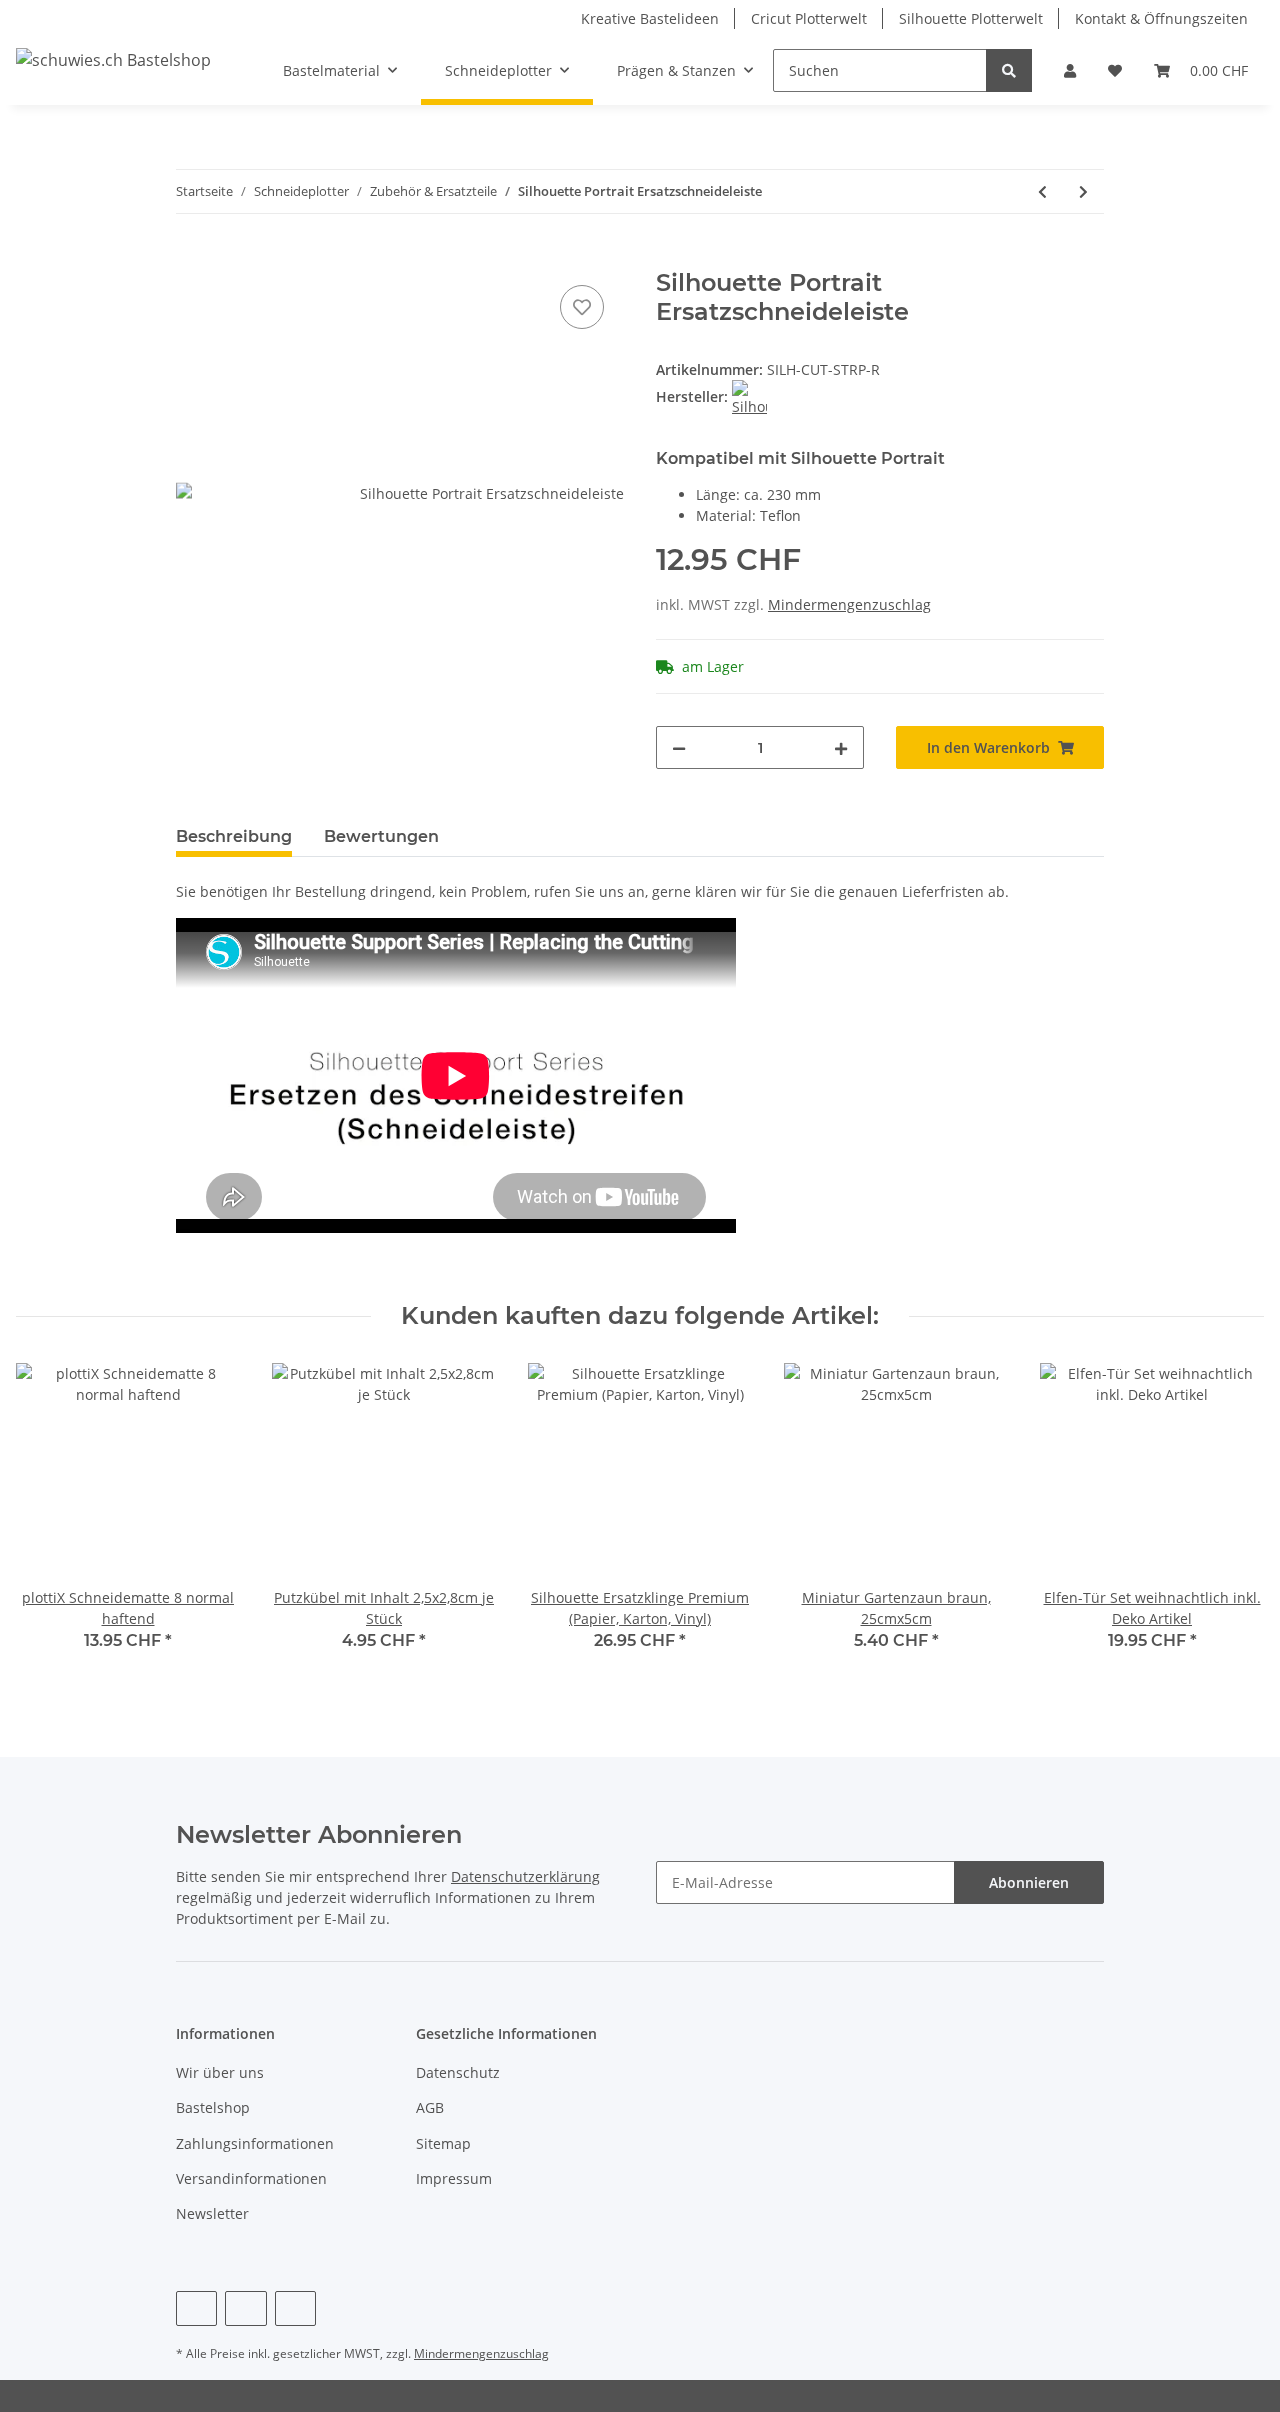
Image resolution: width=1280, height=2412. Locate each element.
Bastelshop (213, 2107)
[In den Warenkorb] (192, 258)
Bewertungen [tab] (381, 836)
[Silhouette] (749, 396)
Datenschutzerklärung (525, 1876)
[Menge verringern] (679, 747)
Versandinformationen (251, 2178)
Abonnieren (1029, 1882)
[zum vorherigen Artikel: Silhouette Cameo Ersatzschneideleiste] (1042, 191)
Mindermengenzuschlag (849, 604)
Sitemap (443, 2143)
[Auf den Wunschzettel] (582, 307)
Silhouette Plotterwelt (971, 18)
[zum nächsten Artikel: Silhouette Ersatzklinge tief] (1083, 191)
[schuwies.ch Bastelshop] (113, 59)
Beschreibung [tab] (234, 836)
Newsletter (212, 2213)
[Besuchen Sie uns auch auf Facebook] (196, 2308)
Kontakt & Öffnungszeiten (1161, 18)
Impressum (454, 2178)
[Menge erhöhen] (841, 747)
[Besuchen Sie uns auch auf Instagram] (295, 2308)
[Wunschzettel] (1115, 70)
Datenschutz (458, 2072)
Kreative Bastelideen (650, 18)
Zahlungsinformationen (255, 2143)
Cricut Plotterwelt (809, 18)
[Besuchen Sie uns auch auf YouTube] (245, 2308)
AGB (430, 2107)
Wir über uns (220, 2072)
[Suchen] (1009, 70)
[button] (1070, 70)
